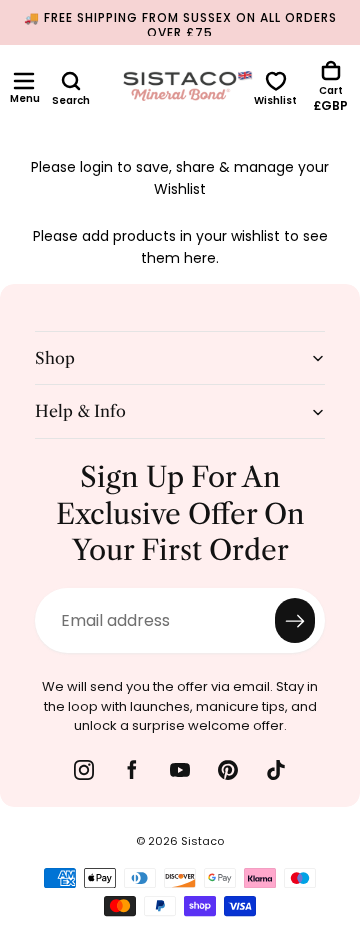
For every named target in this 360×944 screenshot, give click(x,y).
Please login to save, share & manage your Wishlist (180, 178)
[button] (24, 81)
